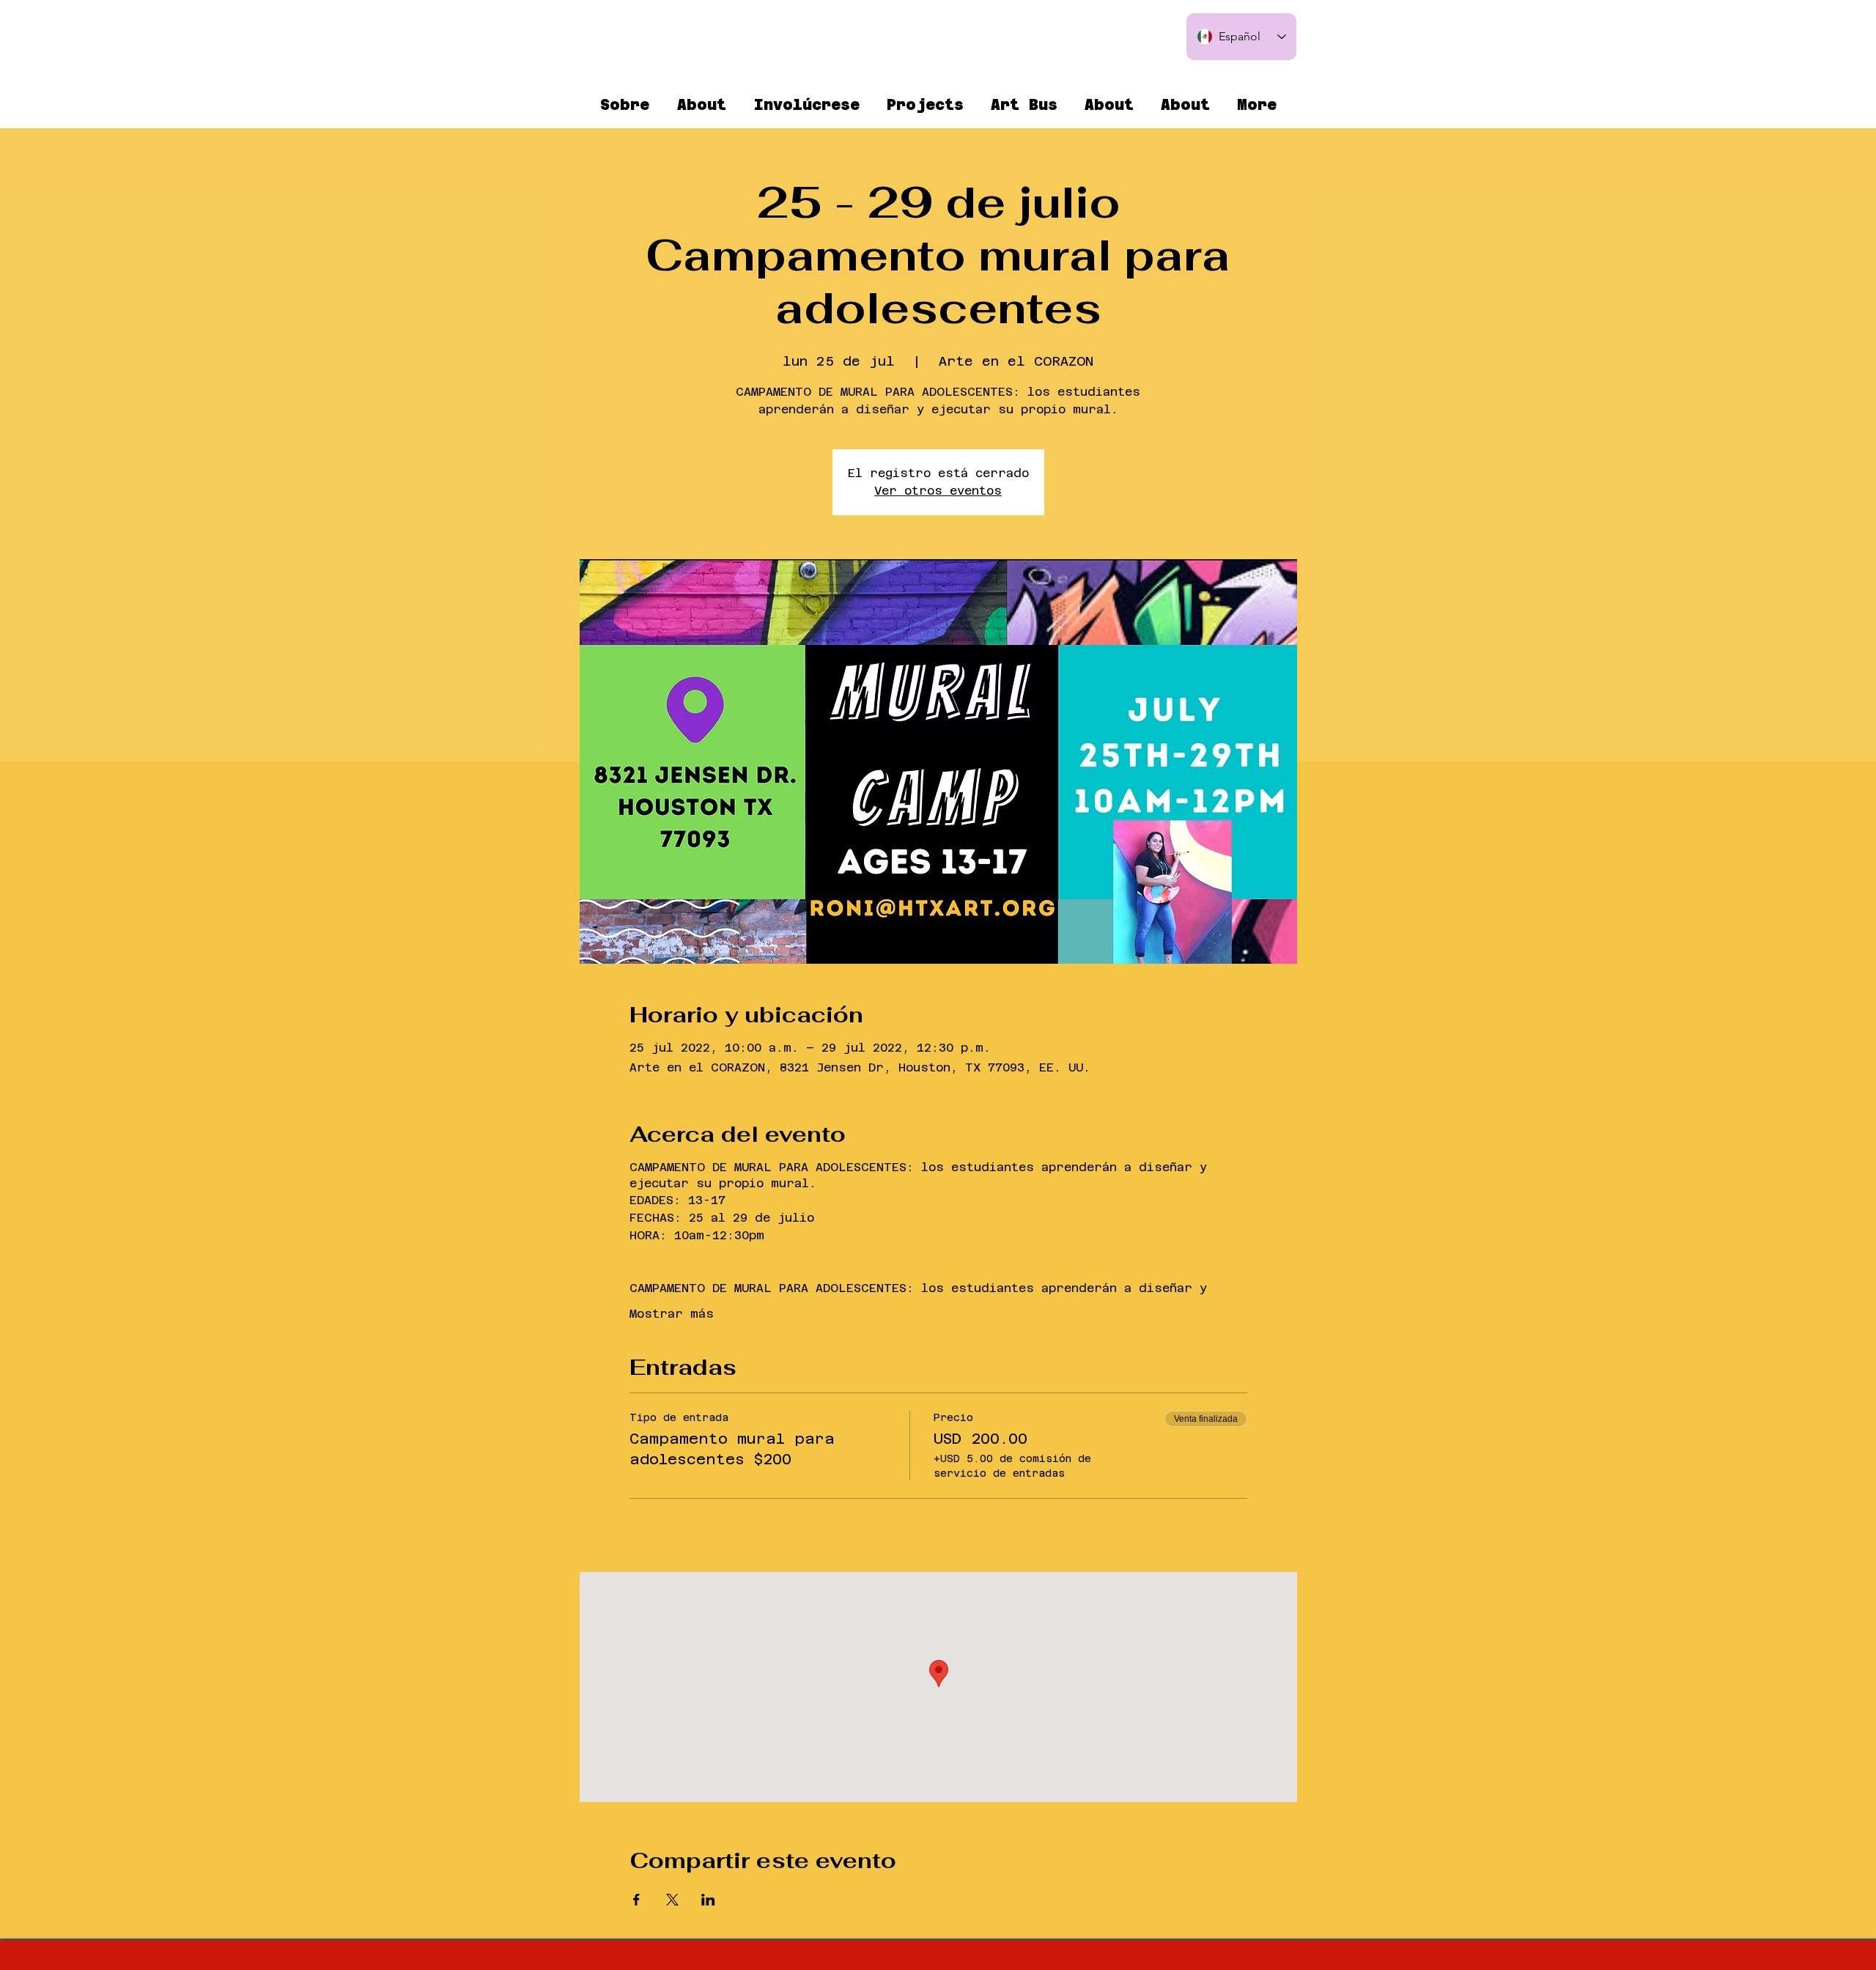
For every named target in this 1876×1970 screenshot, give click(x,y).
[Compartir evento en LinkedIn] (708, 1900)
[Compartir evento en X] (672, 1900)
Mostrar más (672, 1314)
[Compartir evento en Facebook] (636, 1900)
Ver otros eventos (938, 491)
